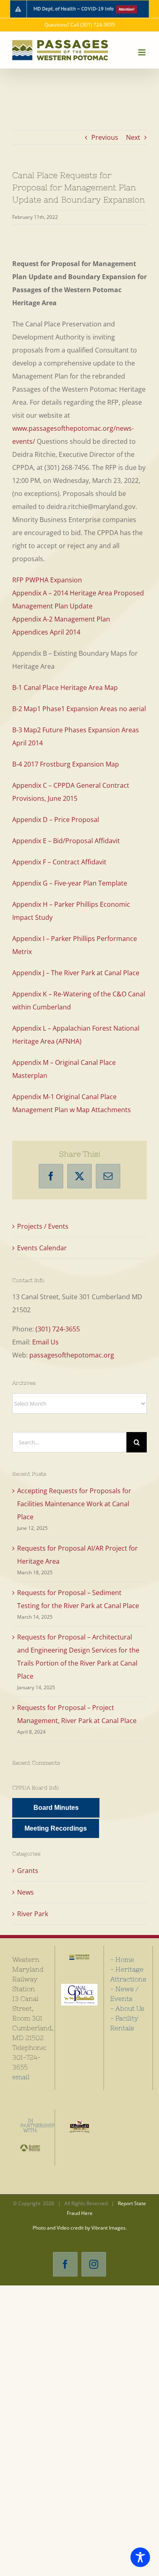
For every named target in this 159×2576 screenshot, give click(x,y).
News (25, 1892)
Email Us (45, 1342)
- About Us (127, 2008)
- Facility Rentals (124, 2023)
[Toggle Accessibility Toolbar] (140, 2557)
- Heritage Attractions (128, 1974)
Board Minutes (56, 1808)
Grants (28, 1871)
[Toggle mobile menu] (142, 52)
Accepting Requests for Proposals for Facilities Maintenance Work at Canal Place (74, 1504)
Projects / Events (43, 1226)
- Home (122, 1959)
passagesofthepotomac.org (72, 1355)
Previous (105, 137)
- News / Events (124, 1994)
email (21, 2077)
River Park (33, 1914)
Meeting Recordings (56, 1828)
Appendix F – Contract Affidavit (59, 862)
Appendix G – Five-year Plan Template (70, 883)
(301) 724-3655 (58, 1329)
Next (133, 137)
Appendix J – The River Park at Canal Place (76, 973)
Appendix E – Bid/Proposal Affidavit (66, 841)
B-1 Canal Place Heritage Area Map (65, 688)
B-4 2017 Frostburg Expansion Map (66, 764)
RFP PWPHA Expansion (47, 580)
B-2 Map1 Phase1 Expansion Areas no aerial (79, 709)
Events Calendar (42, 1248)
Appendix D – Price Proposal (56, 820)
